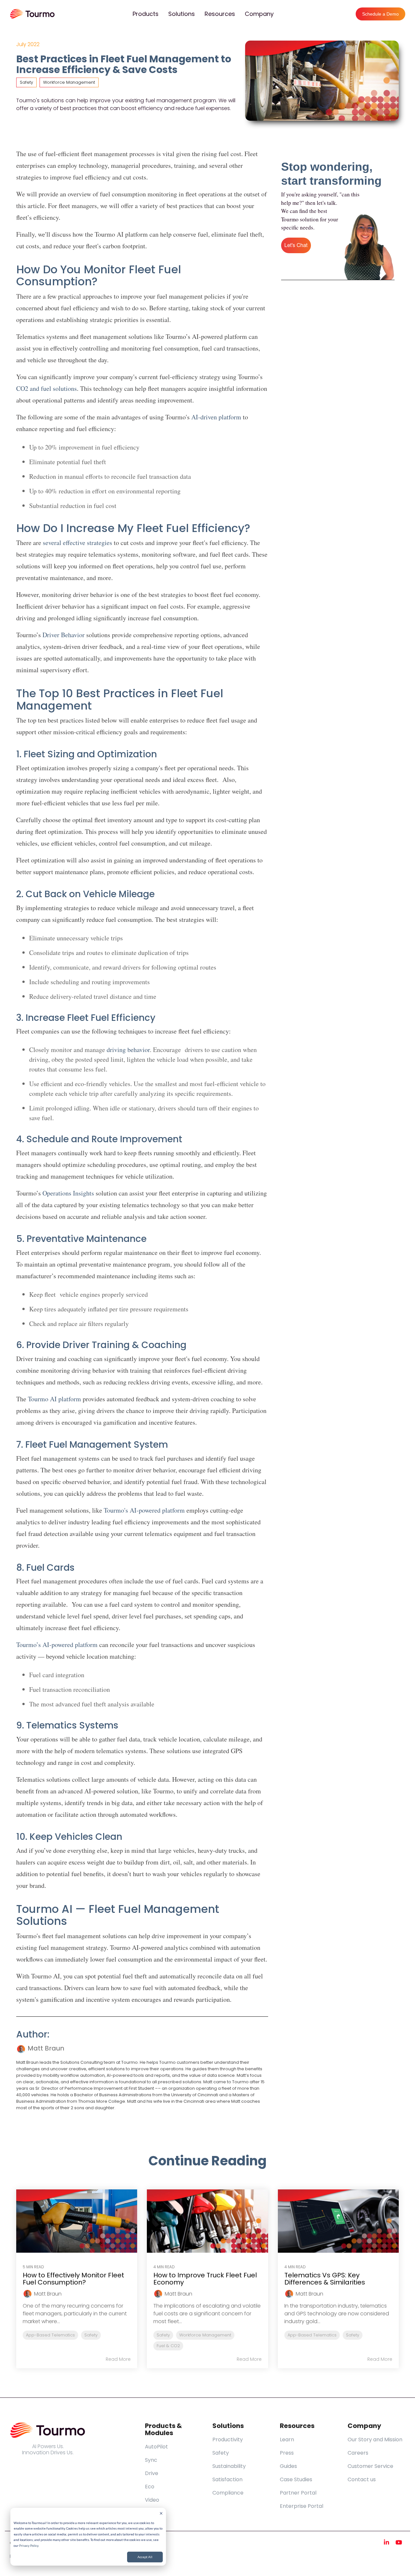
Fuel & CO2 (168, 2346)
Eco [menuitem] (150, 2487)
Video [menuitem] (152, 2500)
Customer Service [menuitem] (370, 2466)
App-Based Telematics (50, 2335)
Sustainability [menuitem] (229, 2466)
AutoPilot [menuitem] (156, 2447)
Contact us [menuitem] (362, 2479)
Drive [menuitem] (152, 2473)
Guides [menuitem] (288, 2466)
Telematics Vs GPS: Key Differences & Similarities (325, 2279)
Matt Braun (45, 2048)
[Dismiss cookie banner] (161, 2514)
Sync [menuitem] (151, 2460)
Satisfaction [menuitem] (227, 2479)
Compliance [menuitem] (228, 2493)
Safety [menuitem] (221, 2453)
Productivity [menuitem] (228, 2440)
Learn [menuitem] (287, 2440)
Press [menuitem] (287, 2453)
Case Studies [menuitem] (296, 2479)
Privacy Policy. (29, 2545)
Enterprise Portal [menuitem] (302, 2506)
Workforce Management (69, 82)
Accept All (145, 2557)
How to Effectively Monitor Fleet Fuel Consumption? (73, 2279)
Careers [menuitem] (358, 2453)
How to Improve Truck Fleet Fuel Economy (205, 2279)
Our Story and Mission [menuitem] (375, 2440)
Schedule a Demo (380, 14)
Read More (118, 2359)
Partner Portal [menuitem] (298, 2493)
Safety (26, 82)
